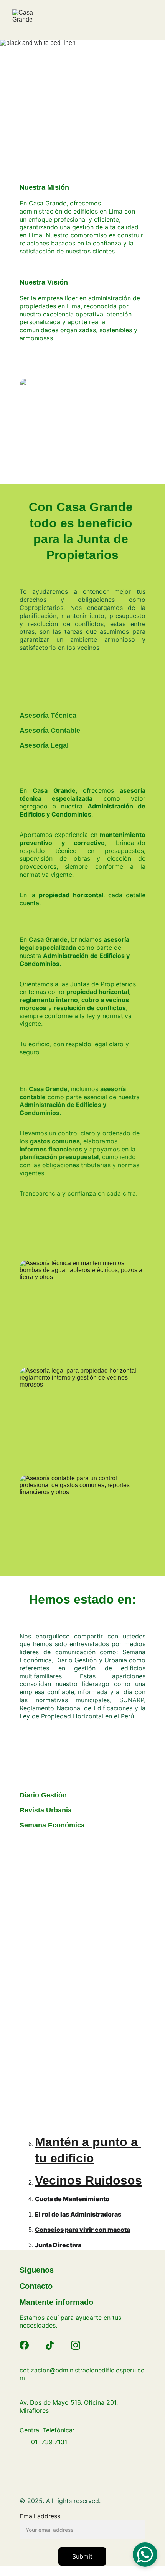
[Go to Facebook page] (24, 2345)
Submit (82, 2556)
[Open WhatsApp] (145, 2554)
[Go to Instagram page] (76, 2345)
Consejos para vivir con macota (82, 2230)
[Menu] (148, 20)
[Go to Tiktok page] (50, 2345)
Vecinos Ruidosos (88, 2180)
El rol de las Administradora (76, 2214)
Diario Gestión (43, 1795)
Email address (40, 2516)
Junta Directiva (58, 2245)
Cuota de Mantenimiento (72, 2199)
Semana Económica (52, 1825)
